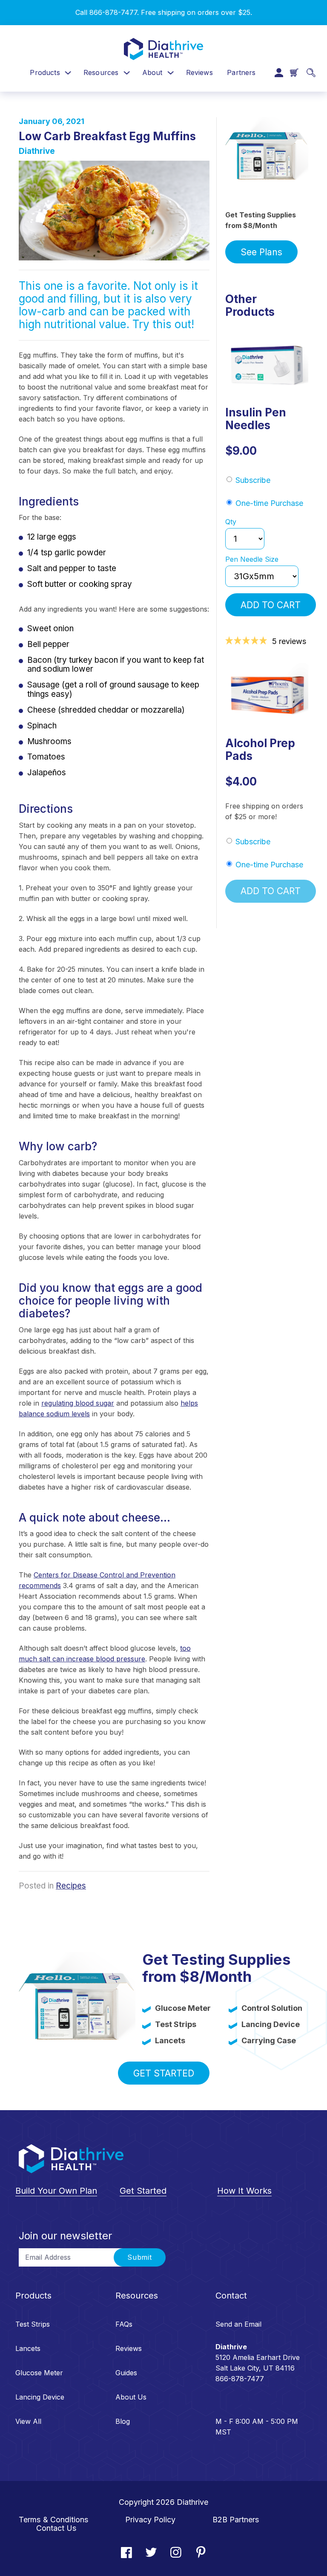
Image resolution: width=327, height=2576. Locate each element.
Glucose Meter (39, 2373)
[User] (279, 73)
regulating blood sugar (78, 1403)
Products (45, 72)
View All (28, 2421)
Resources (101, 72)
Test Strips (33, 2324)
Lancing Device (40, 2397)
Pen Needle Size (252, 560)
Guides (126, 2373)
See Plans (261, 252)
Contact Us (56, 2528)
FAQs (124, 2324)
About (152, 72)
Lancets (28, 2348)
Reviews (199, 72)
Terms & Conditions (54, 2520)
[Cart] (294, 72)
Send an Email (238, 2324)
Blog (123, 2421)
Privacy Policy (150, 2520)
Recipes (71, 1886)
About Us (131, 2397)
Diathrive (37, 151)
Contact (231, 2296)
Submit (140, 2257)
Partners (241, 72)
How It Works (244, 2191)
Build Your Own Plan (56, 2191)
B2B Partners (236, 2520)
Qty (231, 522)
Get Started (164, 2073)
